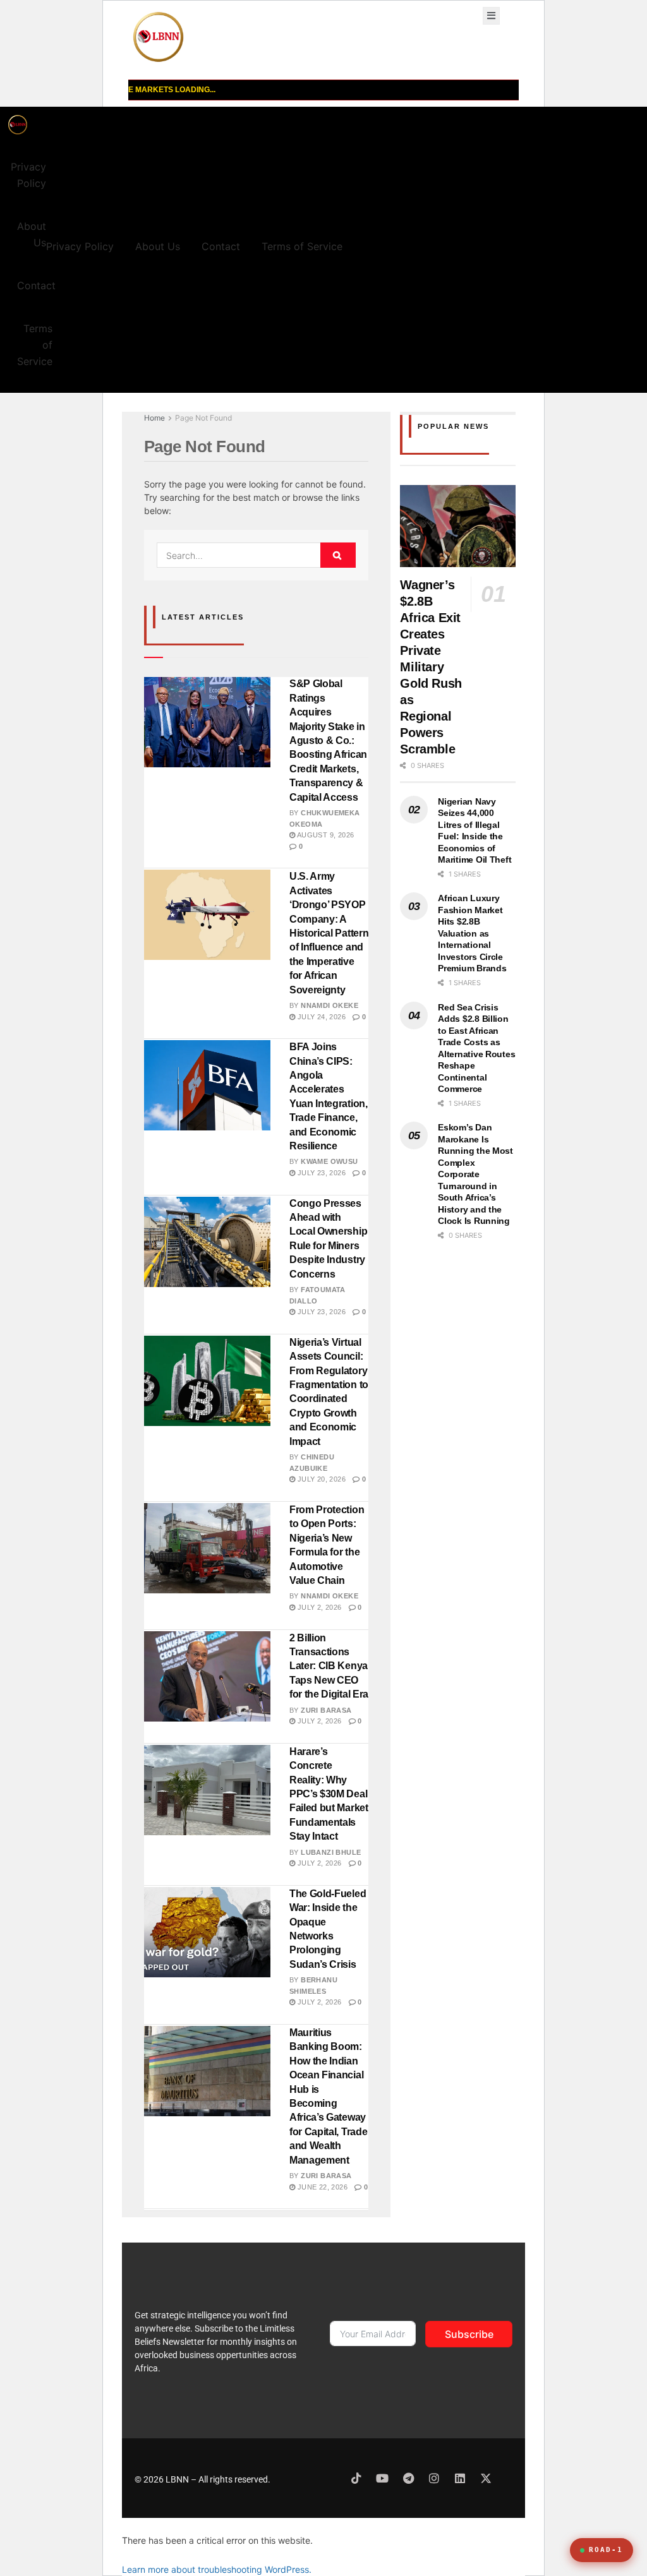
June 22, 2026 (321, 2187)
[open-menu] (491, 16)
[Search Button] (338, 555)
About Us (32, 234)
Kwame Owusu (329, 1161)
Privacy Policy (28, 175)
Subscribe (469, 2334)
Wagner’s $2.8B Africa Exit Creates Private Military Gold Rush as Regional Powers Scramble (431, 667)
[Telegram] (408, 2478)
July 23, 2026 (320, 1173)
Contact (36, 285)
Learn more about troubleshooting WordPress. (217, 2569)
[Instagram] (434, 2478)
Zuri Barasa (326, 1710)
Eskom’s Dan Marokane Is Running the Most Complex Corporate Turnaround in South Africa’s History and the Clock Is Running (475, 1174)
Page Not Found (203, 418)
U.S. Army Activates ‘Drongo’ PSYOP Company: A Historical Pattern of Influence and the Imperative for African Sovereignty (329, 933)
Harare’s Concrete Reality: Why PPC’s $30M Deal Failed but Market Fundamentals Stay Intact (329, 1794)
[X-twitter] (486, 2478)
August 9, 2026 (324, 835)
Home (154, 418)
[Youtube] (382, 2478)
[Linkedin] (460, 2478)
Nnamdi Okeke (330, 1005)
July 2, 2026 (318, 1607)
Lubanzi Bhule (331, 1852)
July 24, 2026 (320, 1017)
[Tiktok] (356, 2478)
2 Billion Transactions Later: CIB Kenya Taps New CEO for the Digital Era (329, 1666)
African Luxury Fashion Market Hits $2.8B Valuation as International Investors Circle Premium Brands (472, 933)
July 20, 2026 (320, 1479)
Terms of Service (35, 345)
